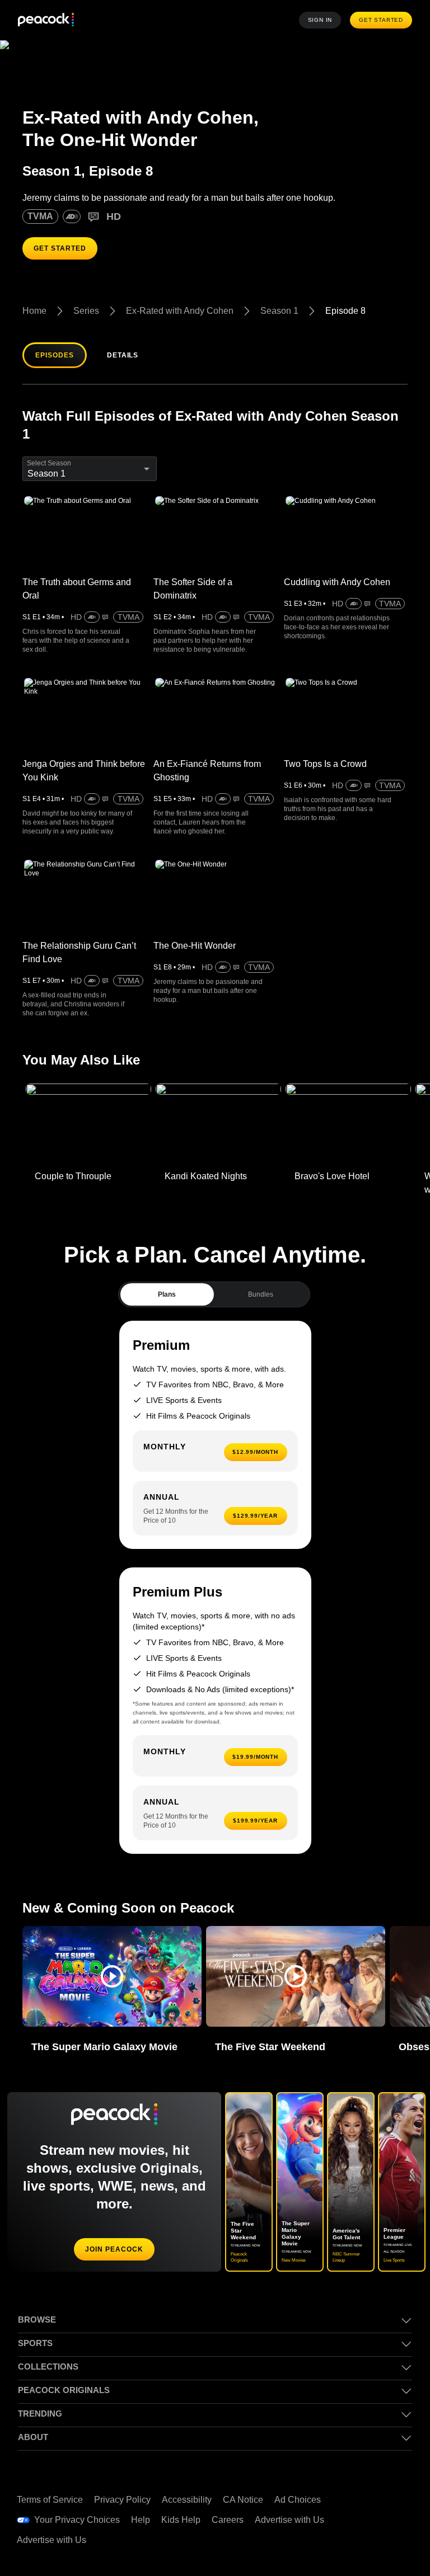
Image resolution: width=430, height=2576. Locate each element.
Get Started (382, 20)
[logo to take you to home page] (46, 20)
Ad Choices (304, 2464)
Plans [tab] (167, 1276)
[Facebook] (366, 2452)
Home (35, 311)
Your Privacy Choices (77, 2484)
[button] (112, 1958)
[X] (366, 2514)
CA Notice (248, 2464)
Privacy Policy (125, 2464)
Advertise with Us (294, 2484)
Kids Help (181, 2484)
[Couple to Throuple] (88, 1106)
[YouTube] (366, 2483)
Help (140, 2484)
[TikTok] (395, 2452)
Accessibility (190, 2464)
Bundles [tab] (261, 1276)
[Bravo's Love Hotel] (348, 1106)
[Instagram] (395, 2483)
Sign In (323, 20)
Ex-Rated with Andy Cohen (181, 311)
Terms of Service (51, 2464)
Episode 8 (346, 311)
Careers (229, 2484)
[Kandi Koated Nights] (218, 1106)
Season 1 (282, 311)
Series (87, 311)
